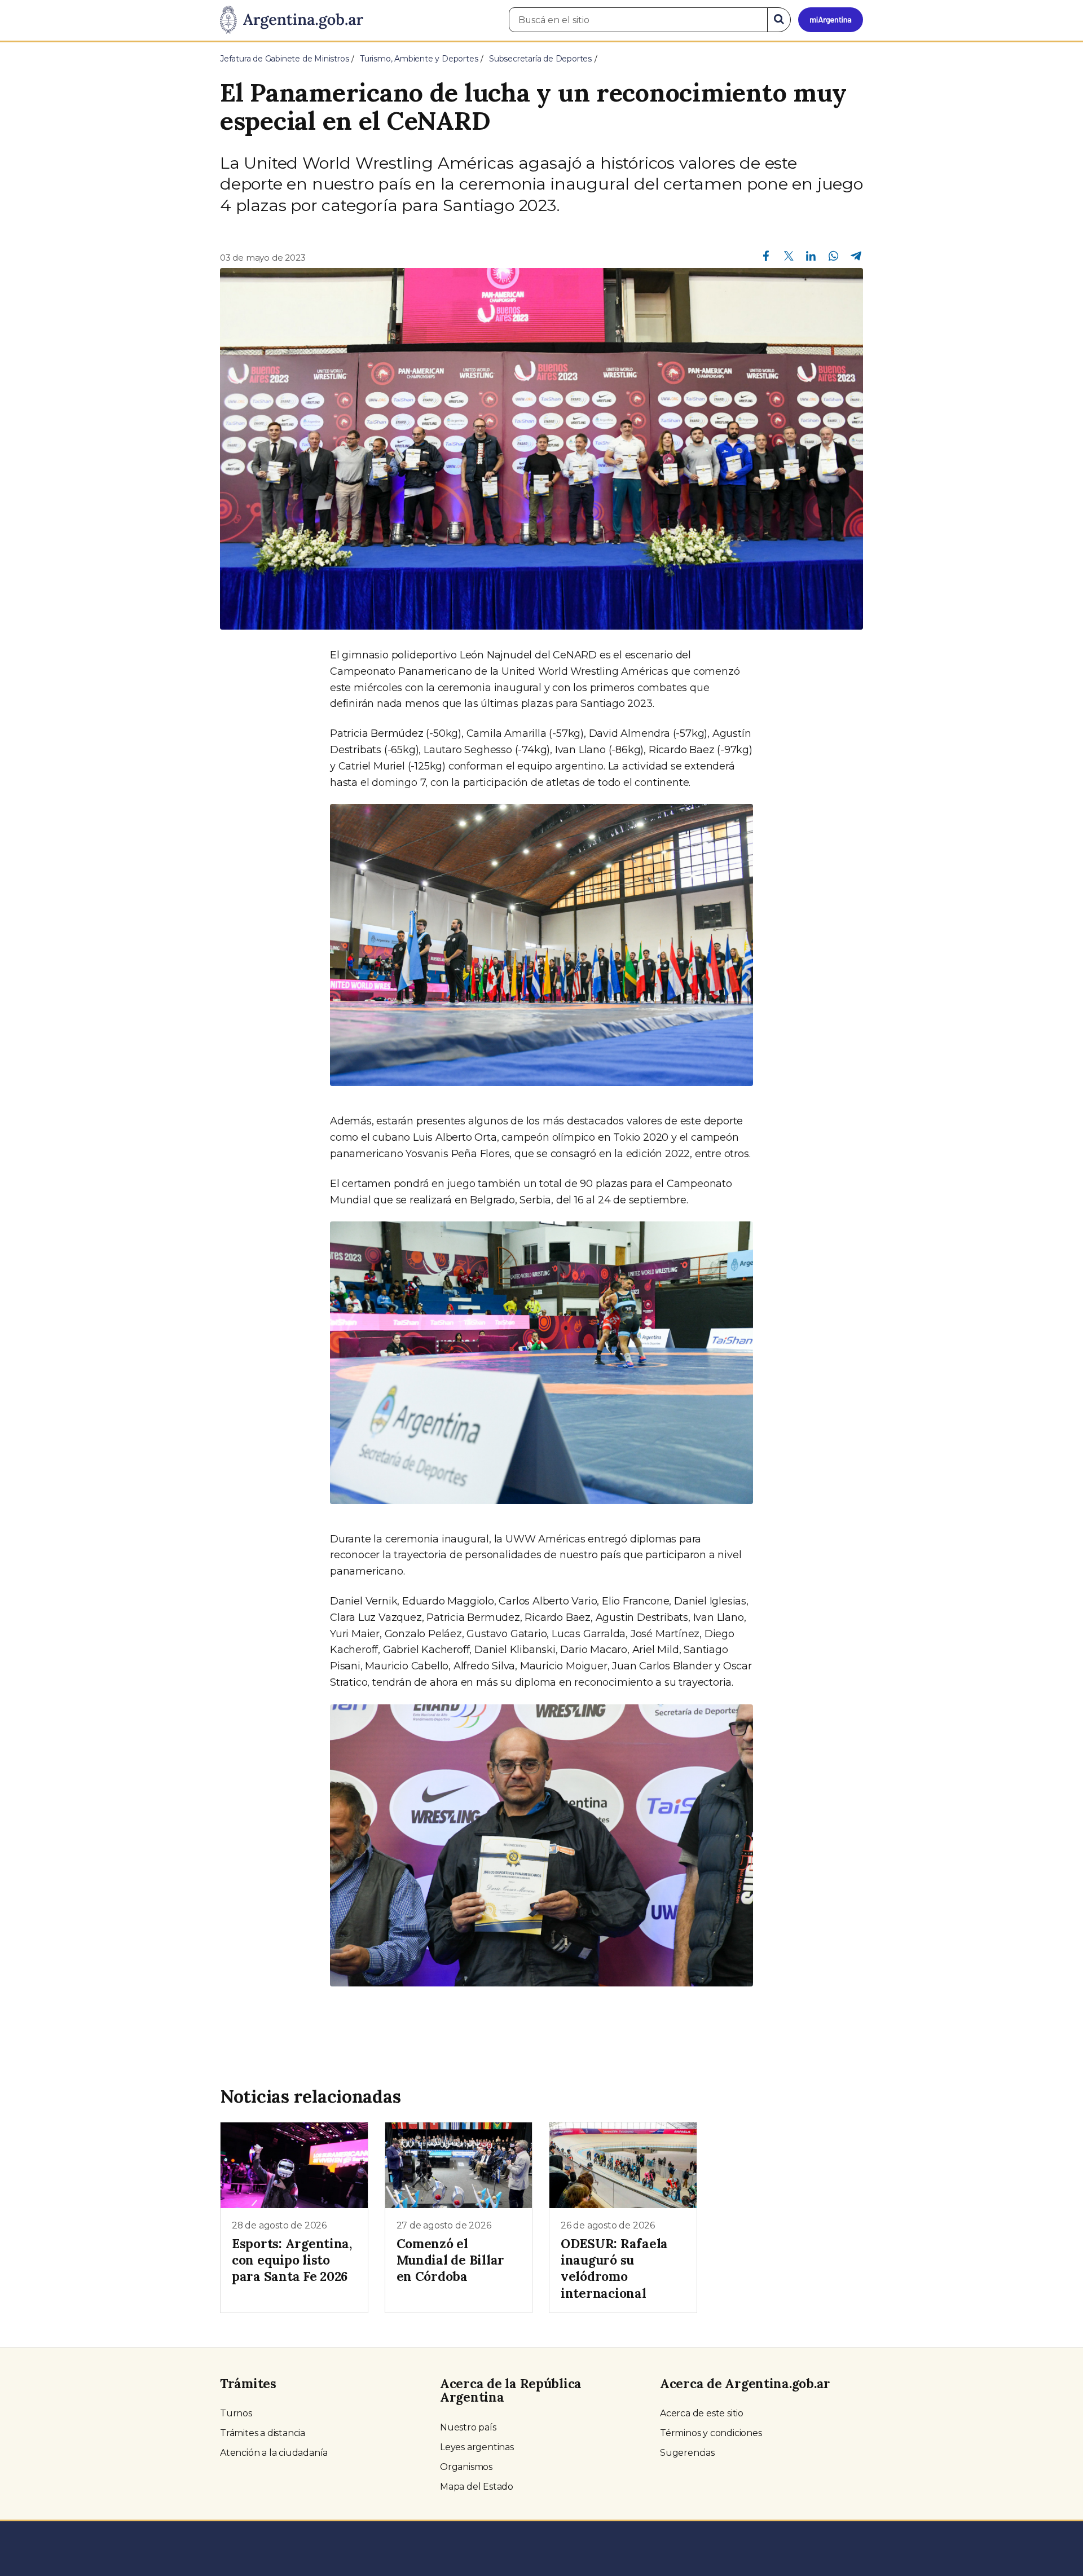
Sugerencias (687, 2453)
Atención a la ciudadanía (274, 2453)
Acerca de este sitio (702, 2413)
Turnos (236, 2413)
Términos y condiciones (711, 2433)
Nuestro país (468, 2427)
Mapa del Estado (477, 2487)
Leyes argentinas (477, 2447)
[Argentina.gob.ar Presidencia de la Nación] (292, 20)
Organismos (466, 2467)
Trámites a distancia (263, 2433)
